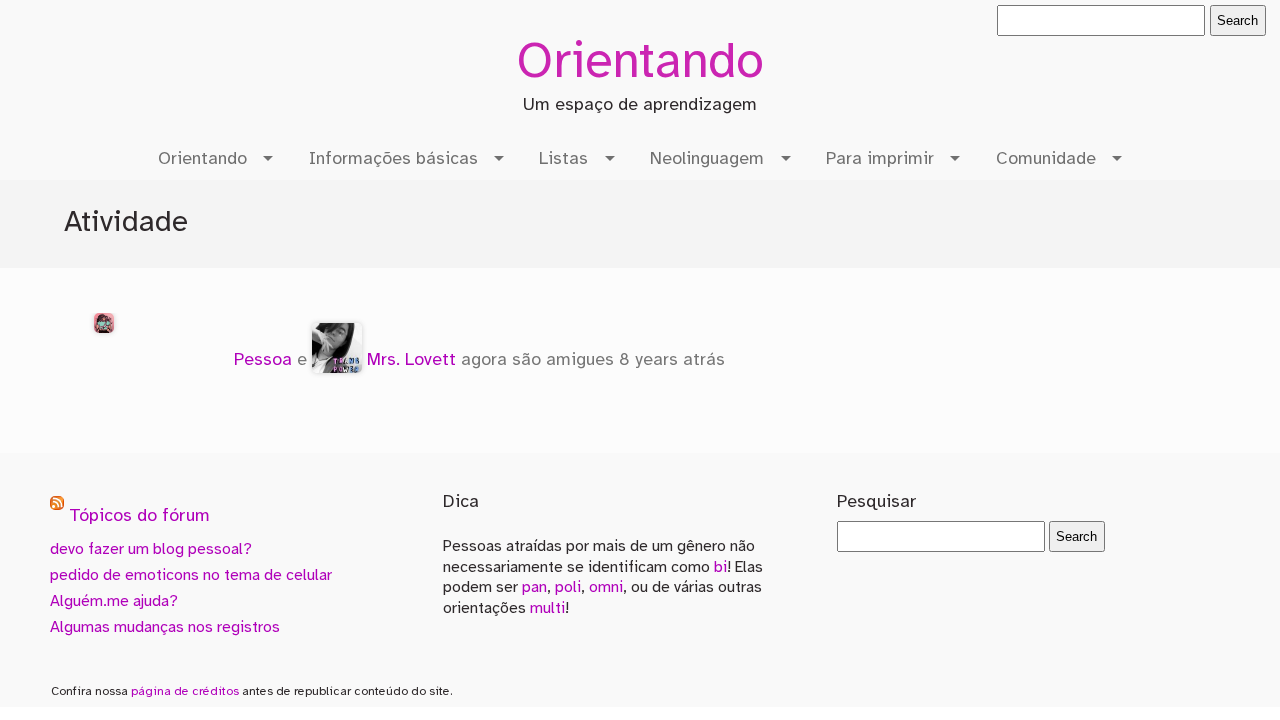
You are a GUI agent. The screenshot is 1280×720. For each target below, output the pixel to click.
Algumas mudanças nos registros (165, 627)
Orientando (640, 64)
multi (547, 608)
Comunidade (1046, 159)
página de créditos (185, 691)
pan (534, 587)
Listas (563, 159)
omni (606, 587)
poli (568, 587)
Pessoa (263, 360)
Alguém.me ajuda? (114, 601)
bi (720, 567)
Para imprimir (880, 159)
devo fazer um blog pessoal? (151, 549)
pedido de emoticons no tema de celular (191, 575)
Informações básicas (393, 159)
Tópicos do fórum (139, 516)
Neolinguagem (707, 159)
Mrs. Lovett (411, 360)
